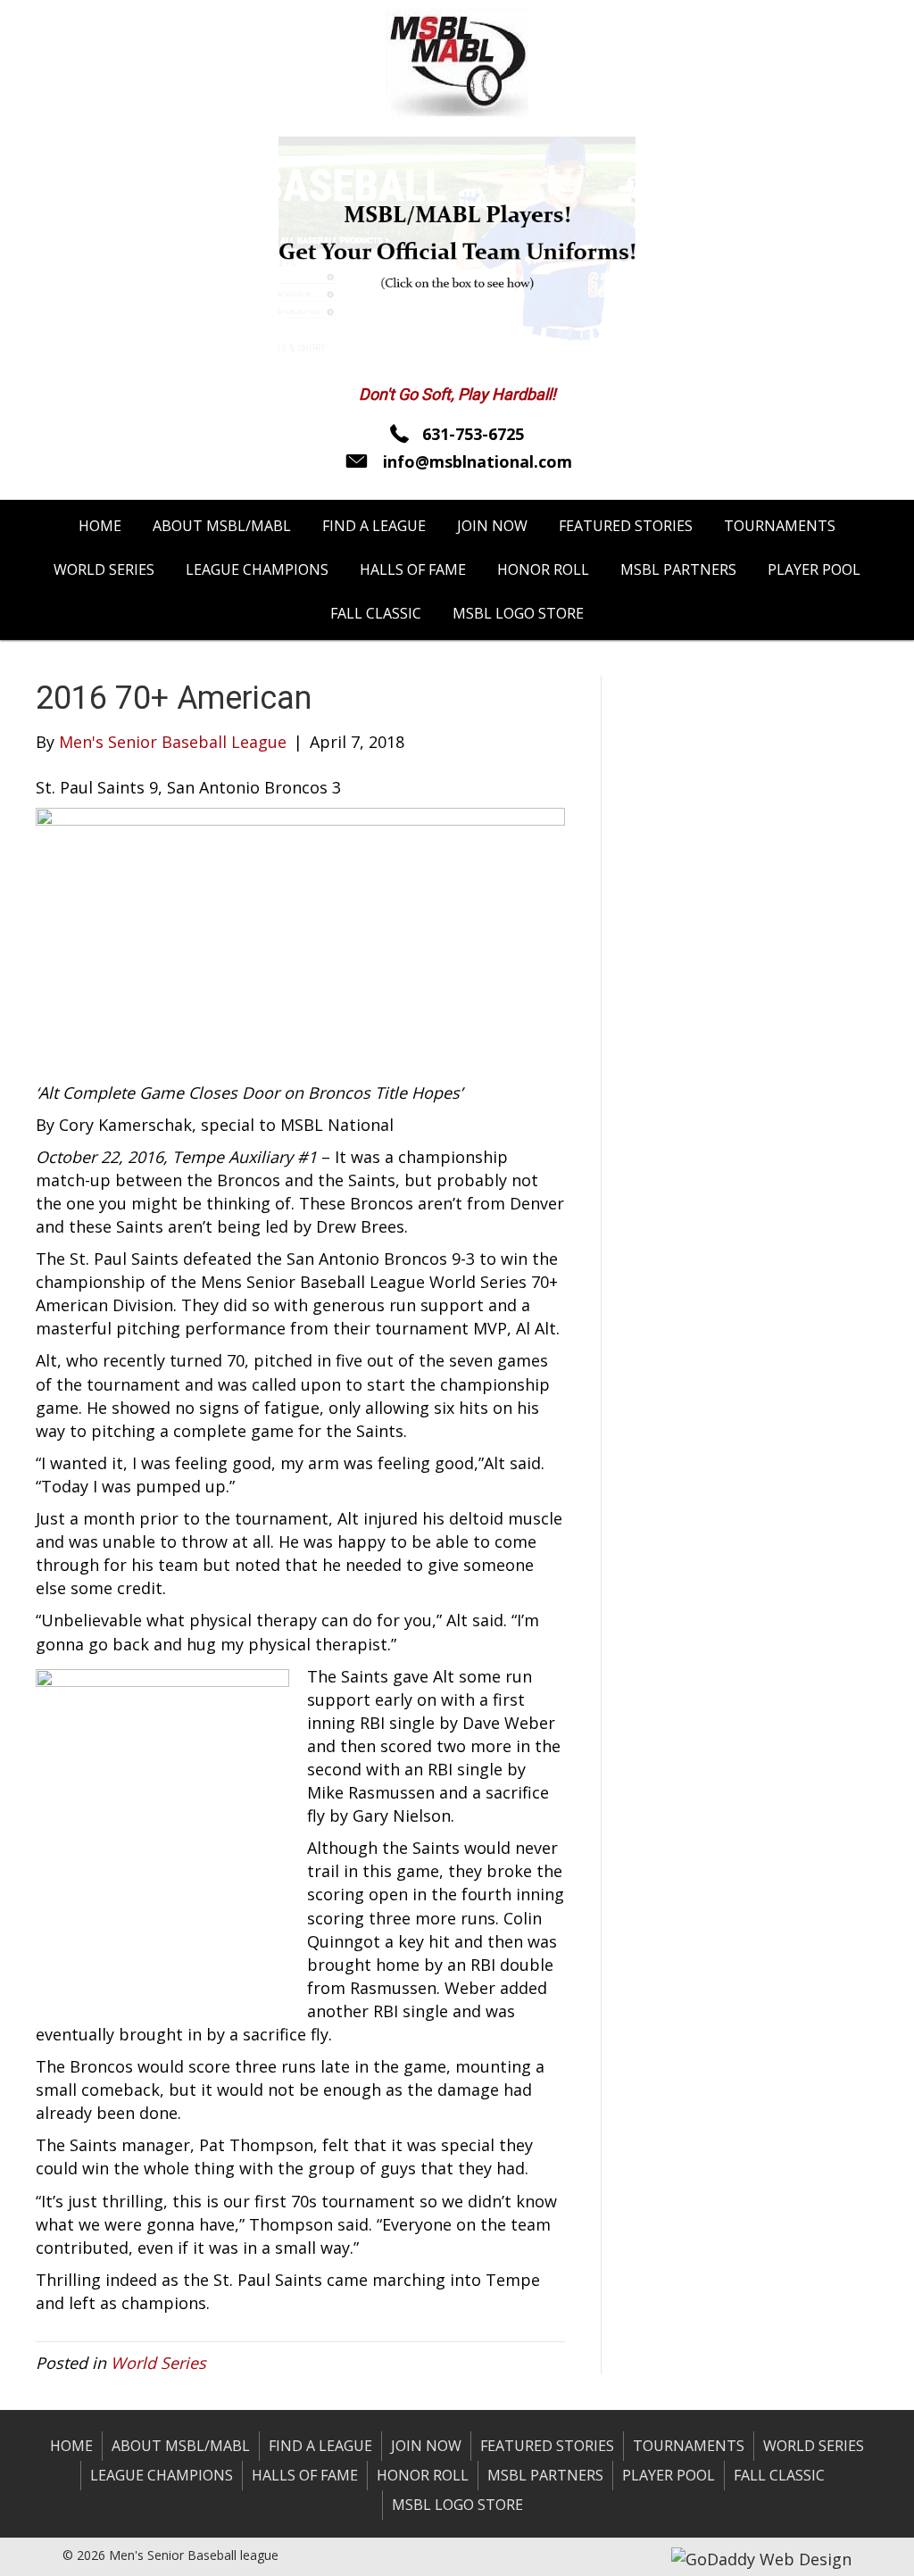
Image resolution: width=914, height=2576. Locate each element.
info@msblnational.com (478, 461)
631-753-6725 (473, 434)
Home (71, 2446)
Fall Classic (779, 2475)
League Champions (162, 2475)
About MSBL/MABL (181, 2446)
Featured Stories (547, 2446)
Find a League (320, 2446)
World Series (158, 2363)
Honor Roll (423, 2475)
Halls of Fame (305, 2475)
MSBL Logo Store (457, 2505)
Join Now (426, 2446)
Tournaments (689, 2446)
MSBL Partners (545, 2475)
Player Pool (669, 2475)
